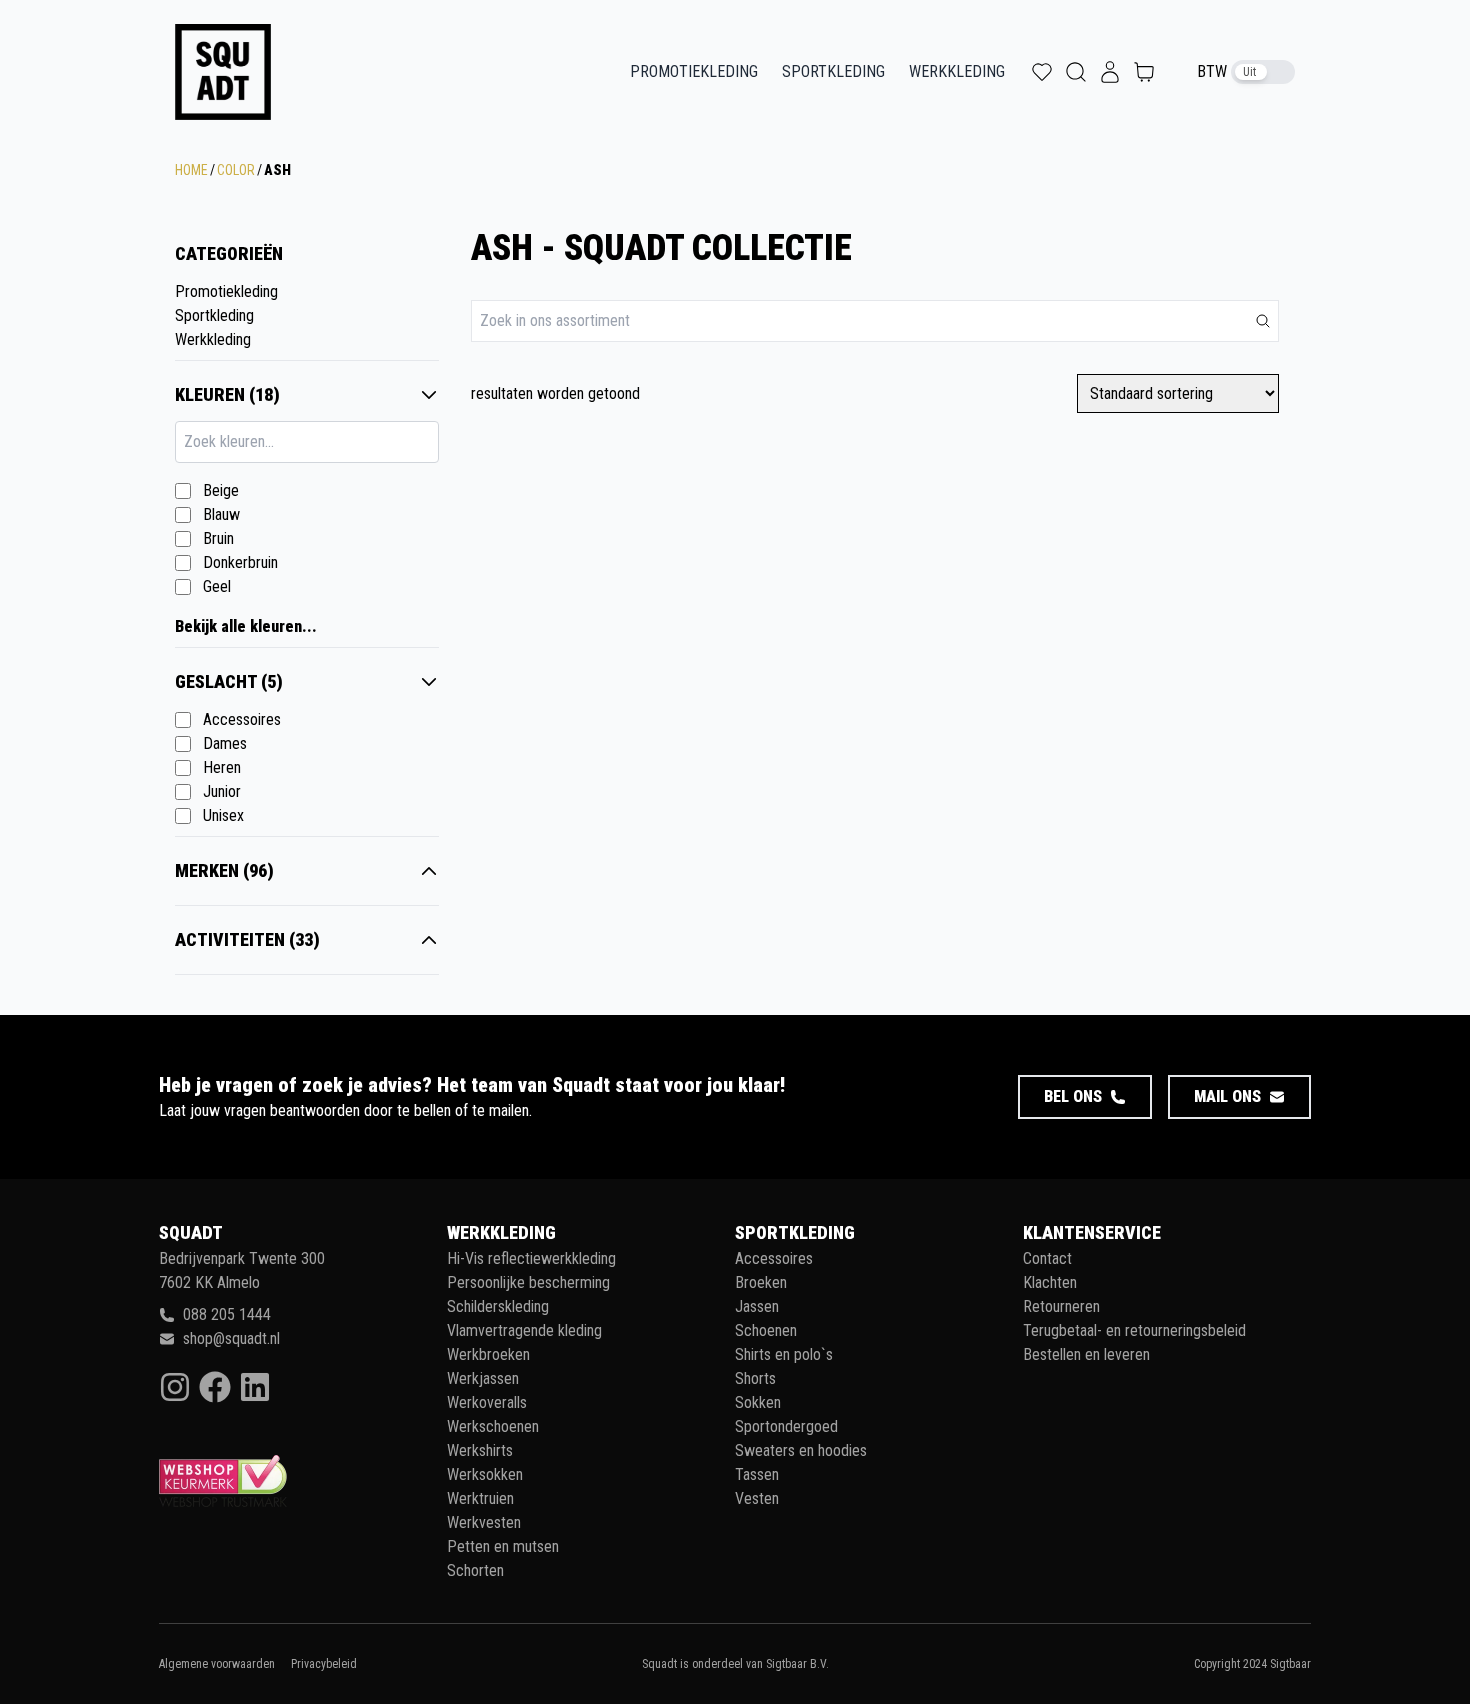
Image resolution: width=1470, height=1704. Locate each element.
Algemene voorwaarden (217, 1664)
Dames (225, 743)
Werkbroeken (488, 1354)
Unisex (223, 815)
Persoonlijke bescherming (528, 1282)
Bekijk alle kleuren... (246, 626)
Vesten (757, 1498)
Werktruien (480, 1498)
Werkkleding (957, 71)
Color (236, 170)
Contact (1047, 1258)
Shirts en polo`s (784, 1354)
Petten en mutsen (503, 1546)
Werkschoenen (493, 1426)
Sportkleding (833, 71)
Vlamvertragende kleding (524, 1330)
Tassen (757, 1474)
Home (191, 170)
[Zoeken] (1263, 321)
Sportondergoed (786, 1426)
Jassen (757, 1306)
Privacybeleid (324, 1664)
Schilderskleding (498, 1306)
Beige (221, 490)
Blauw (221, 514)
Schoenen (766, 1330)
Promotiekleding (694, 71)
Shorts (755, 1378)
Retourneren (1061, 1306)
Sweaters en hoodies (801, 1450)
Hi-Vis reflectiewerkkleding (531, 1258)
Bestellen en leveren (1086, 1354)
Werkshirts (480, 1450)
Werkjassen (483, 1378)
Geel (217, 586)
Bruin (218, 538)
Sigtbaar (1290, 1664)
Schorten (475, 1570)
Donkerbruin (240, 562)
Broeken (761, 1282)
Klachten (1050, 1282)
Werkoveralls (487, 1402)
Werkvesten (484, 1522)
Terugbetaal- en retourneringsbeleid (1134, 1330)
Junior (222, 791)
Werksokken (485, 1474)
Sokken (758, 1402)
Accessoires (242, 719)
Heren (222, 767)
